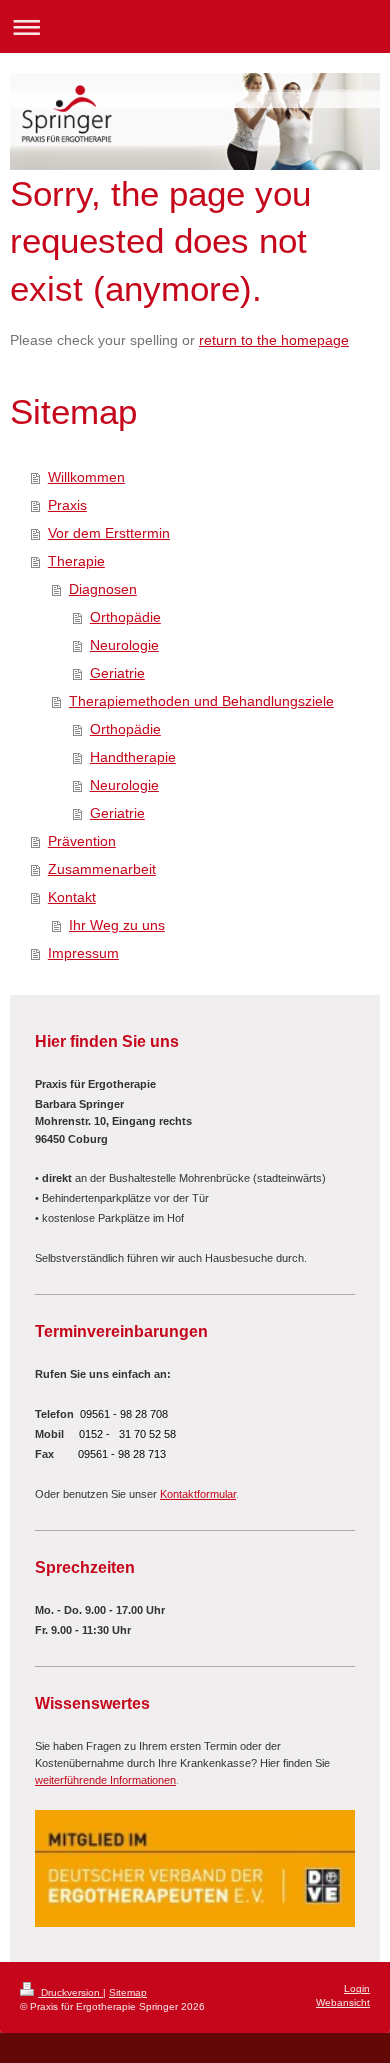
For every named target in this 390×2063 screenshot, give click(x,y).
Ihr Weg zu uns (117, 925)
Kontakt (72, 897)
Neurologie (124, 645)
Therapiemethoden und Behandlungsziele (201, 701)
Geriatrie (117, 673)
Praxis (67, 505)
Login (357, 1988)
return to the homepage (274, 340)
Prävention (82, 841)
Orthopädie (125, 617)
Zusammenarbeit (102, 869)
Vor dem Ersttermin (109, 533)
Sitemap (128, 1992)
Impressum (83, 953)
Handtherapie (133, 757)
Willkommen (86, 477)
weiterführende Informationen (105, 1780)
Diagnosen (103, 589)
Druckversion (70, 1992)
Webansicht (343, 2002)
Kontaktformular (198, 1494)
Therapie (76, 561)
